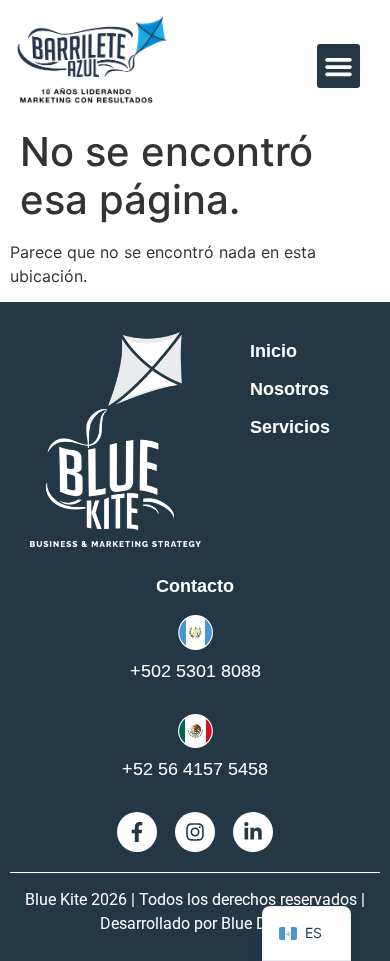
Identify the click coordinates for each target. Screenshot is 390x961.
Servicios (290, 427)
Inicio (273, 351)
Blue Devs (256, 923)
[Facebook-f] (137, 832)
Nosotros (289, 389)
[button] (339, 66)
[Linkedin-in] (253, 832)
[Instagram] (195, 832)
